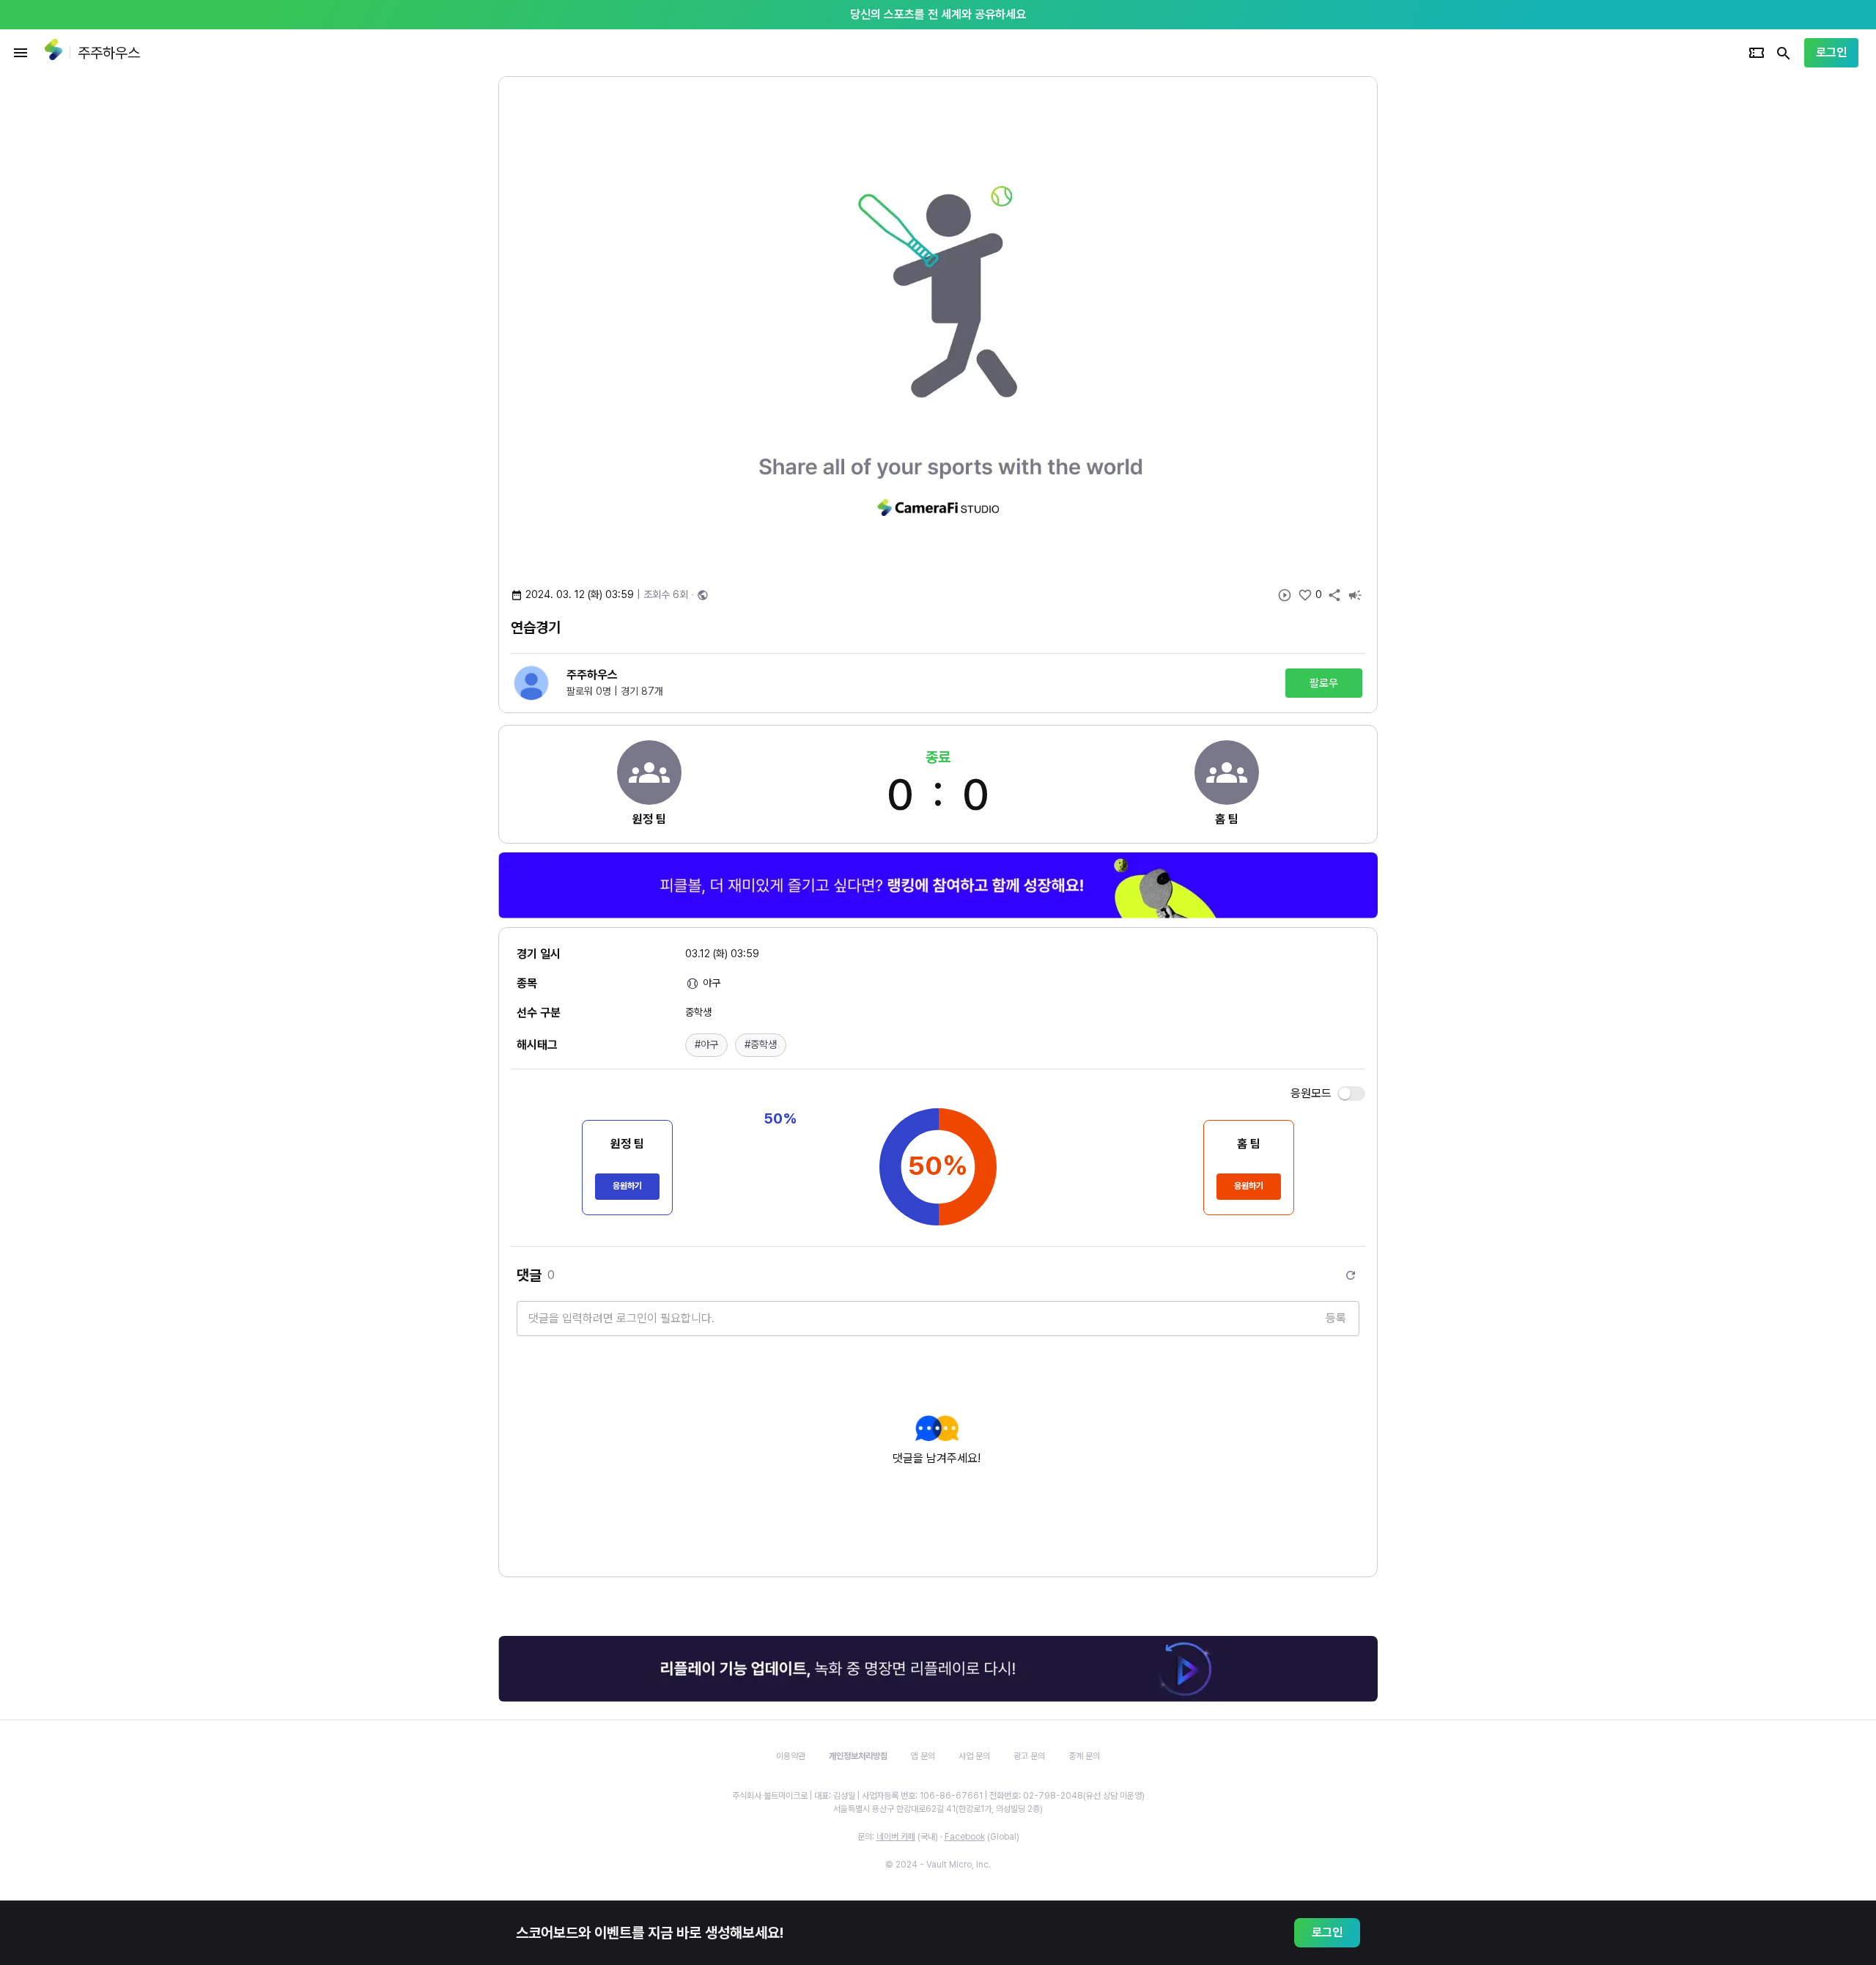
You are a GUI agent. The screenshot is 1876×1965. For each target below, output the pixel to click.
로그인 (1831, 52)
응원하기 (627, 1186)
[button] (706, 1045)
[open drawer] (21, 53)
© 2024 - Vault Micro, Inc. (938, 1865)
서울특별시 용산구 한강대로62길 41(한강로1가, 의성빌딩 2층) (938, 1809)
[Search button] (1784, 53)
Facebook (965, 1837)
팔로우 (1324, 683)
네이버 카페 (896, 1837)
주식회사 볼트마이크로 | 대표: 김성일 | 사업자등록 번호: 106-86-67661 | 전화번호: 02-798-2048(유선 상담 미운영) (938, 1796)
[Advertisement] (1473, 296)
